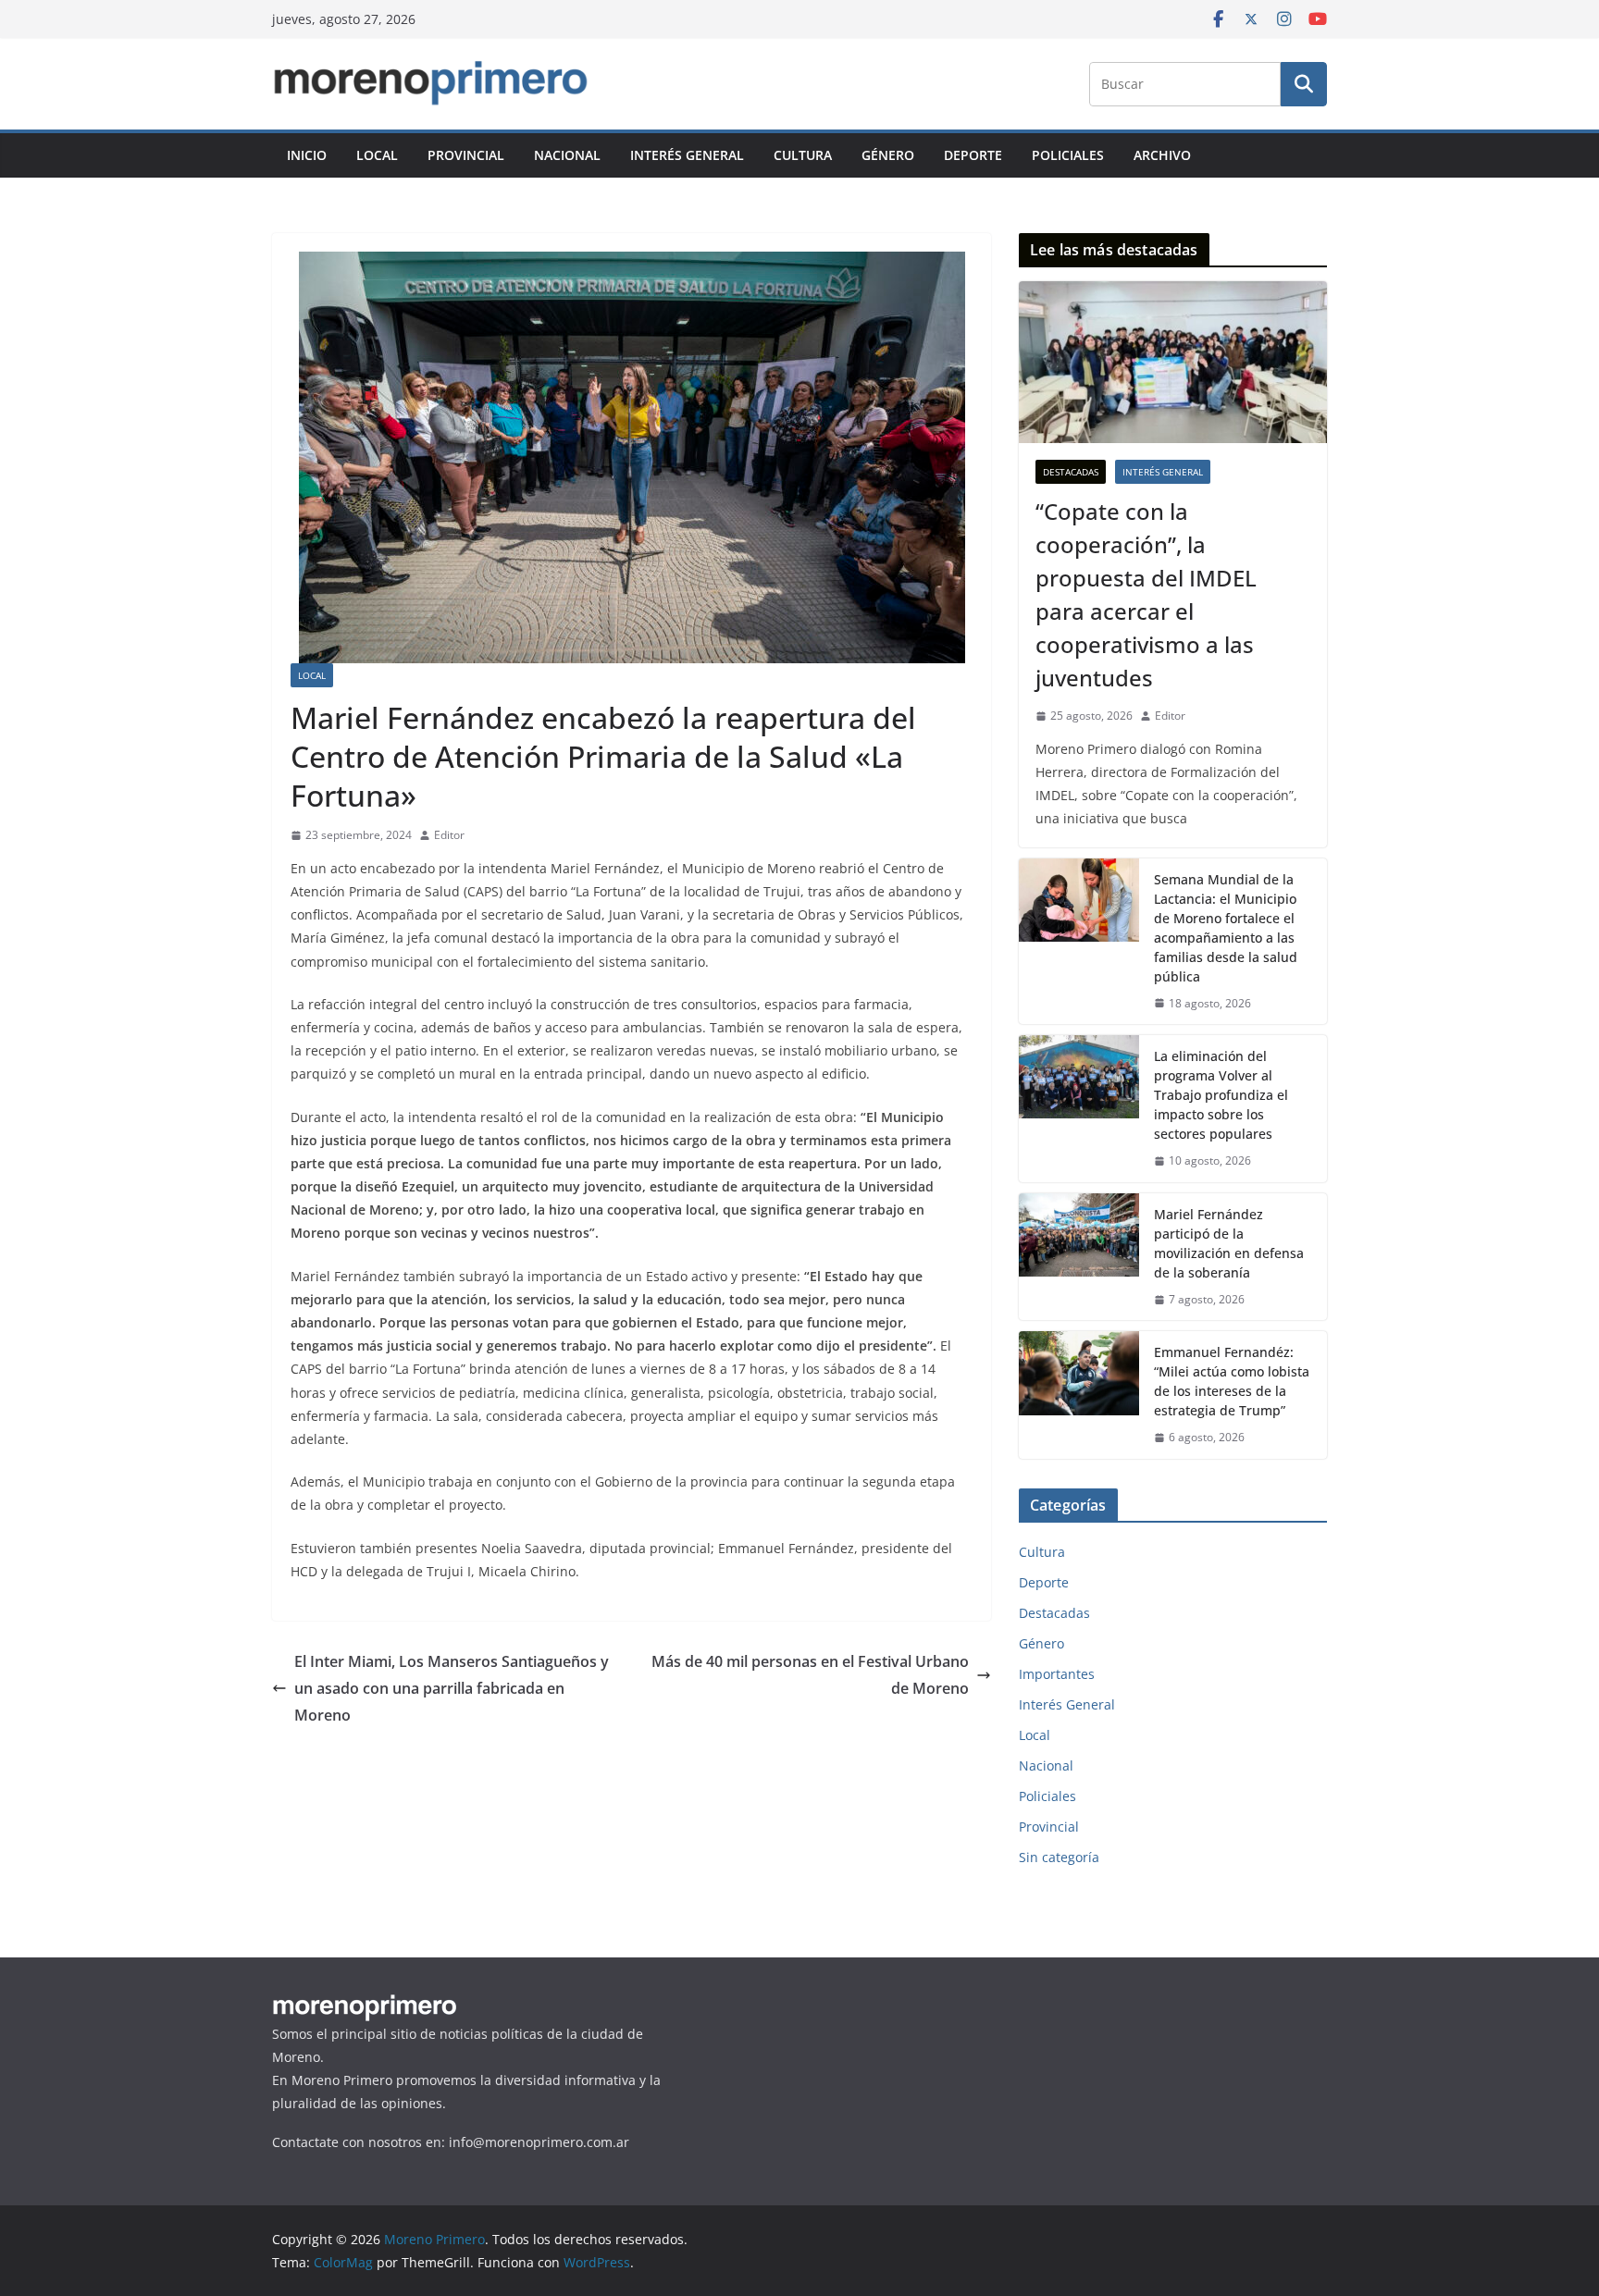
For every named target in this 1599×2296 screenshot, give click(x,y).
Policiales (1068, 155)
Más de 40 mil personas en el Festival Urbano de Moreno (810, 1675)
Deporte (973, 155)
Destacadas (1071, 472)
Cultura (803, 155)
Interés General (687, 155)
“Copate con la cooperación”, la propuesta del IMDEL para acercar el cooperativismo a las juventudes (1146, 594)
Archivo (1162, 155)
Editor (449, 835)
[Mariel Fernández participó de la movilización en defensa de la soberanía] (1079, 1257)
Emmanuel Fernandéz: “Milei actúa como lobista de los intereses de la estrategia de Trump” (1232, 1381)
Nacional (567, 155)
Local (377, 155)
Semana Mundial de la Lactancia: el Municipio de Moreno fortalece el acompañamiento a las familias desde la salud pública (1226, 928)
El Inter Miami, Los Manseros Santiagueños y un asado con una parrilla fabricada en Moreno (452, 1688)
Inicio (307, 155)
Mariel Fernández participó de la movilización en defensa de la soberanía (1229, 1243)
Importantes (1057, 1674)
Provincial (466, 155)
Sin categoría (1059, 1857)
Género (888, 155)
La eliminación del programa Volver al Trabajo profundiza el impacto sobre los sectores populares (1221, 1095)
